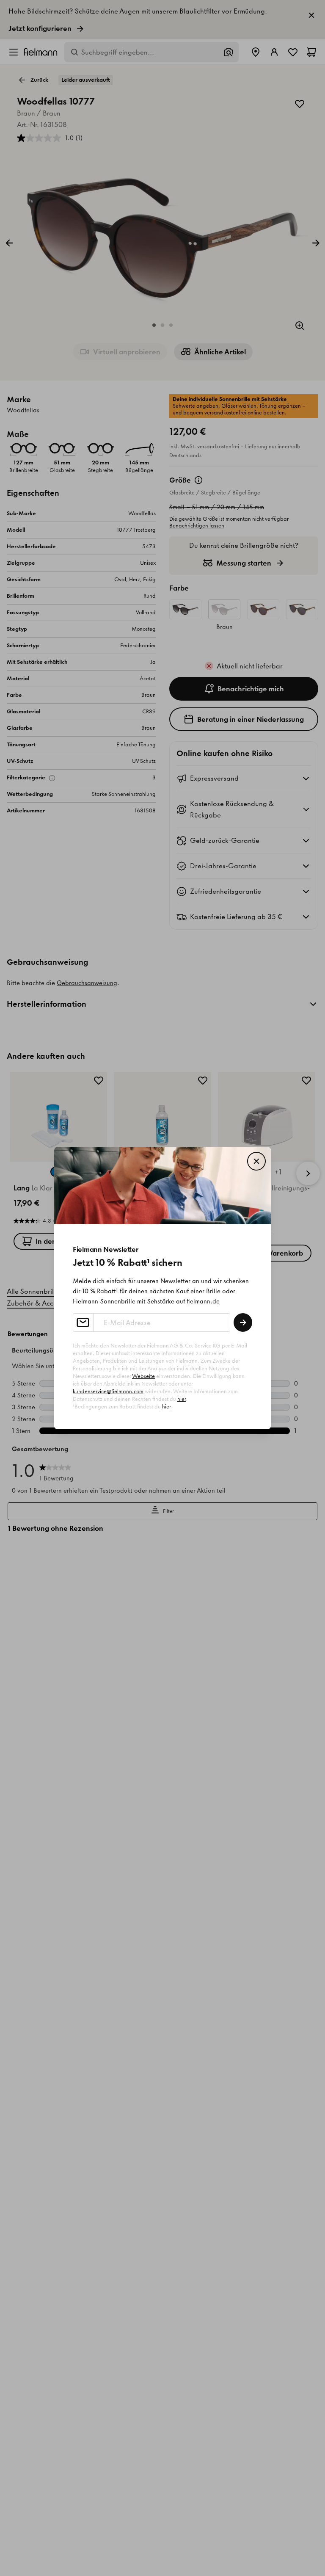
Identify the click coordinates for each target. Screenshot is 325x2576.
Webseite (143, 1376)
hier (182, 1399)
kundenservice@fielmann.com (108, 1391)
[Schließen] (256, 1161)
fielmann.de (203, 1301)
